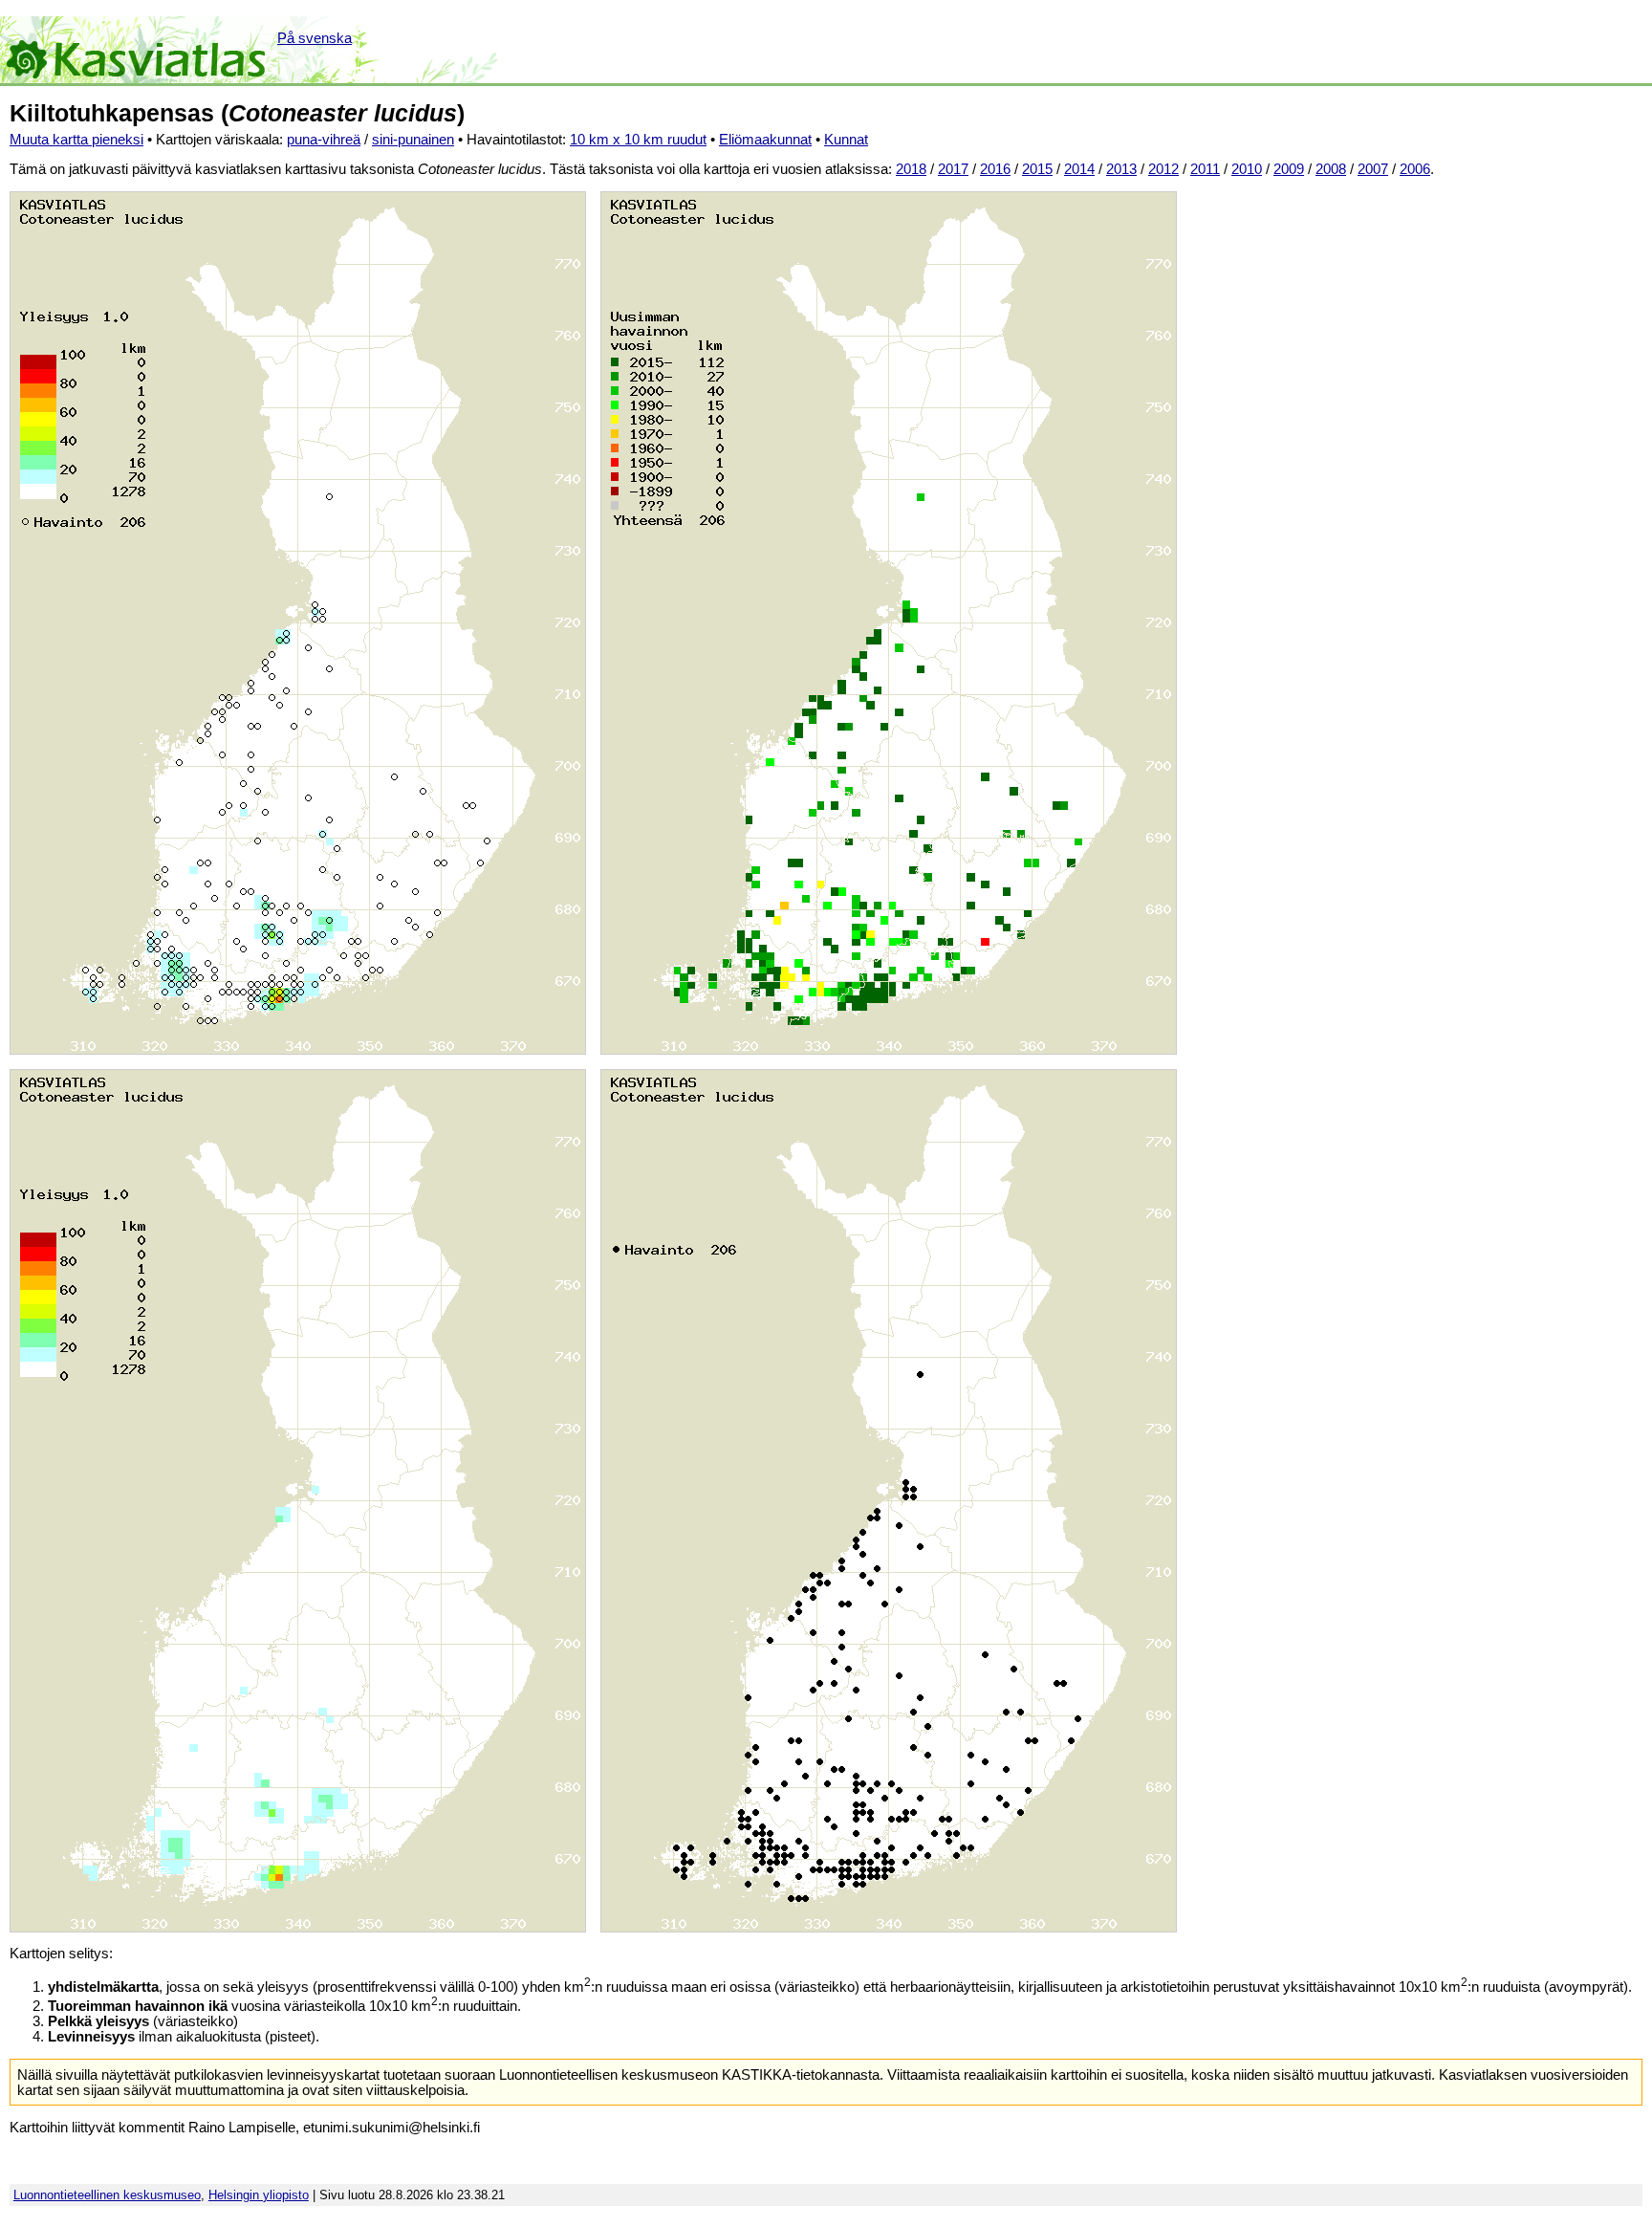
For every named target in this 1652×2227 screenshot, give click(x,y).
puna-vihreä (324, 140)
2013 (1121, 169)
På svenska (315, 38)
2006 (1415, 169)
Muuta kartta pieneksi (76, 140)
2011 (1205, 169)
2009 (1289, 169)
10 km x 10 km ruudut (638, 140)
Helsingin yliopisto (259, 2195)
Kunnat (846, 140)
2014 (1079, 169)
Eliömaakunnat (765, 140)
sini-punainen (413, 140)
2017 (953, 169)
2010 (1247, 169)
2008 (1331, 169)
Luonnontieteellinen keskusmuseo (107, 2195)
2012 (1163, 169)
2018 (911, 169)
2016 (995, 169)
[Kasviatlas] (137, 50)
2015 (1037, 169)
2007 (1373, 169)
